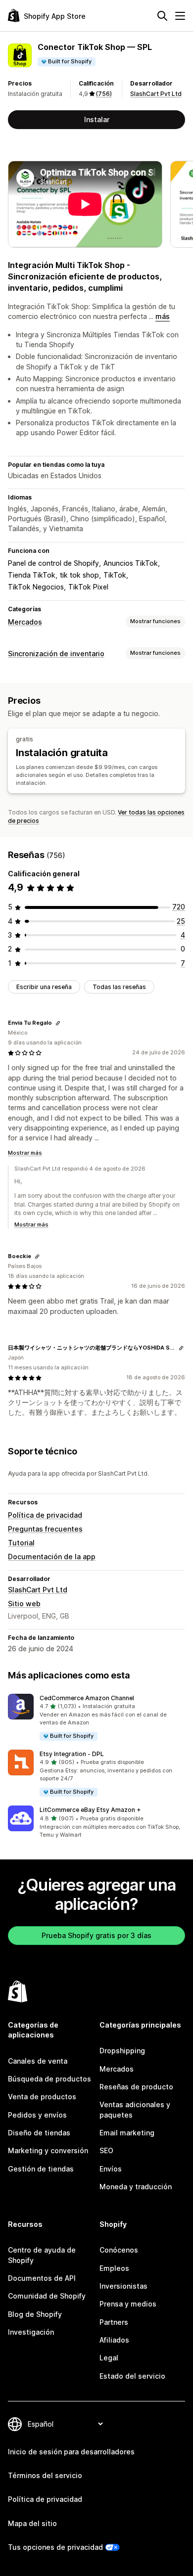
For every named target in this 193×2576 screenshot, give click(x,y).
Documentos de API (42, 2278)
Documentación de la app (52, 1557)
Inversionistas (123, 2286)
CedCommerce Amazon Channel (87, 1698)
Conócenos (119, 2250)
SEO (106, 2150)
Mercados (25, 622)
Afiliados (114, 2340)
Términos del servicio (45, 2475)
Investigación (31, 2332)
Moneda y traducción (136, 2187)
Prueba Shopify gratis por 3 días (96, 1935)
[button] (96, 1718)
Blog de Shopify (35, 2314)
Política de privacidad (45, 1515)
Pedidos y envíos (37, 2115)
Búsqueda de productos (49, 2079)
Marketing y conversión (48, 2150)
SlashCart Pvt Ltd (156, 94)
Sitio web (24, 1604)
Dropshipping (122, 2051)
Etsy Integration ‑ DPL (72, 1754)
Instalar (97, 119)
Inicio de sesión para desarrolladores (71, 2452)
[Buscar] (162, 16)
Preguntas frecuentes (45, 1529)
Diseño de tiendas (39, 2133)
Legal (109, 2358)
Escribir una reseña (44, 987)
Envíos (111, 2169)
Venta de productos (42, 2097)
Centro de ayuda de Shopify (42, 2255)
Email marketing (127, 2133)
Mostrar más (25, 1153)
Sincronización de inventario (56, 654)
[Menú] (180, 16)
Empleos (114, 2268)
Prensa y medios (128, 2304)
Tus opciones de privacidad (55, 2547)
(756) (104, 94)
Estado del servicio (132, 2376)
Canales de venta (38, 2061)
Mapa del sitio (32, 2523)
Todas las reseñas (119, 987)
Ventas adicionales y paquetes (135, 2109)
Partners (114, 2322)
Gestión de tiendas (41, 2169)
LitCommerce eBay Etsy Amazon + (90, 1810)
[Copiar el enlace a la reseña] (58, 1023)
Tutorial (21, 1543)
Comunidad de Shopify (47, 2296)
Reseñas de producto (136, 2087)
